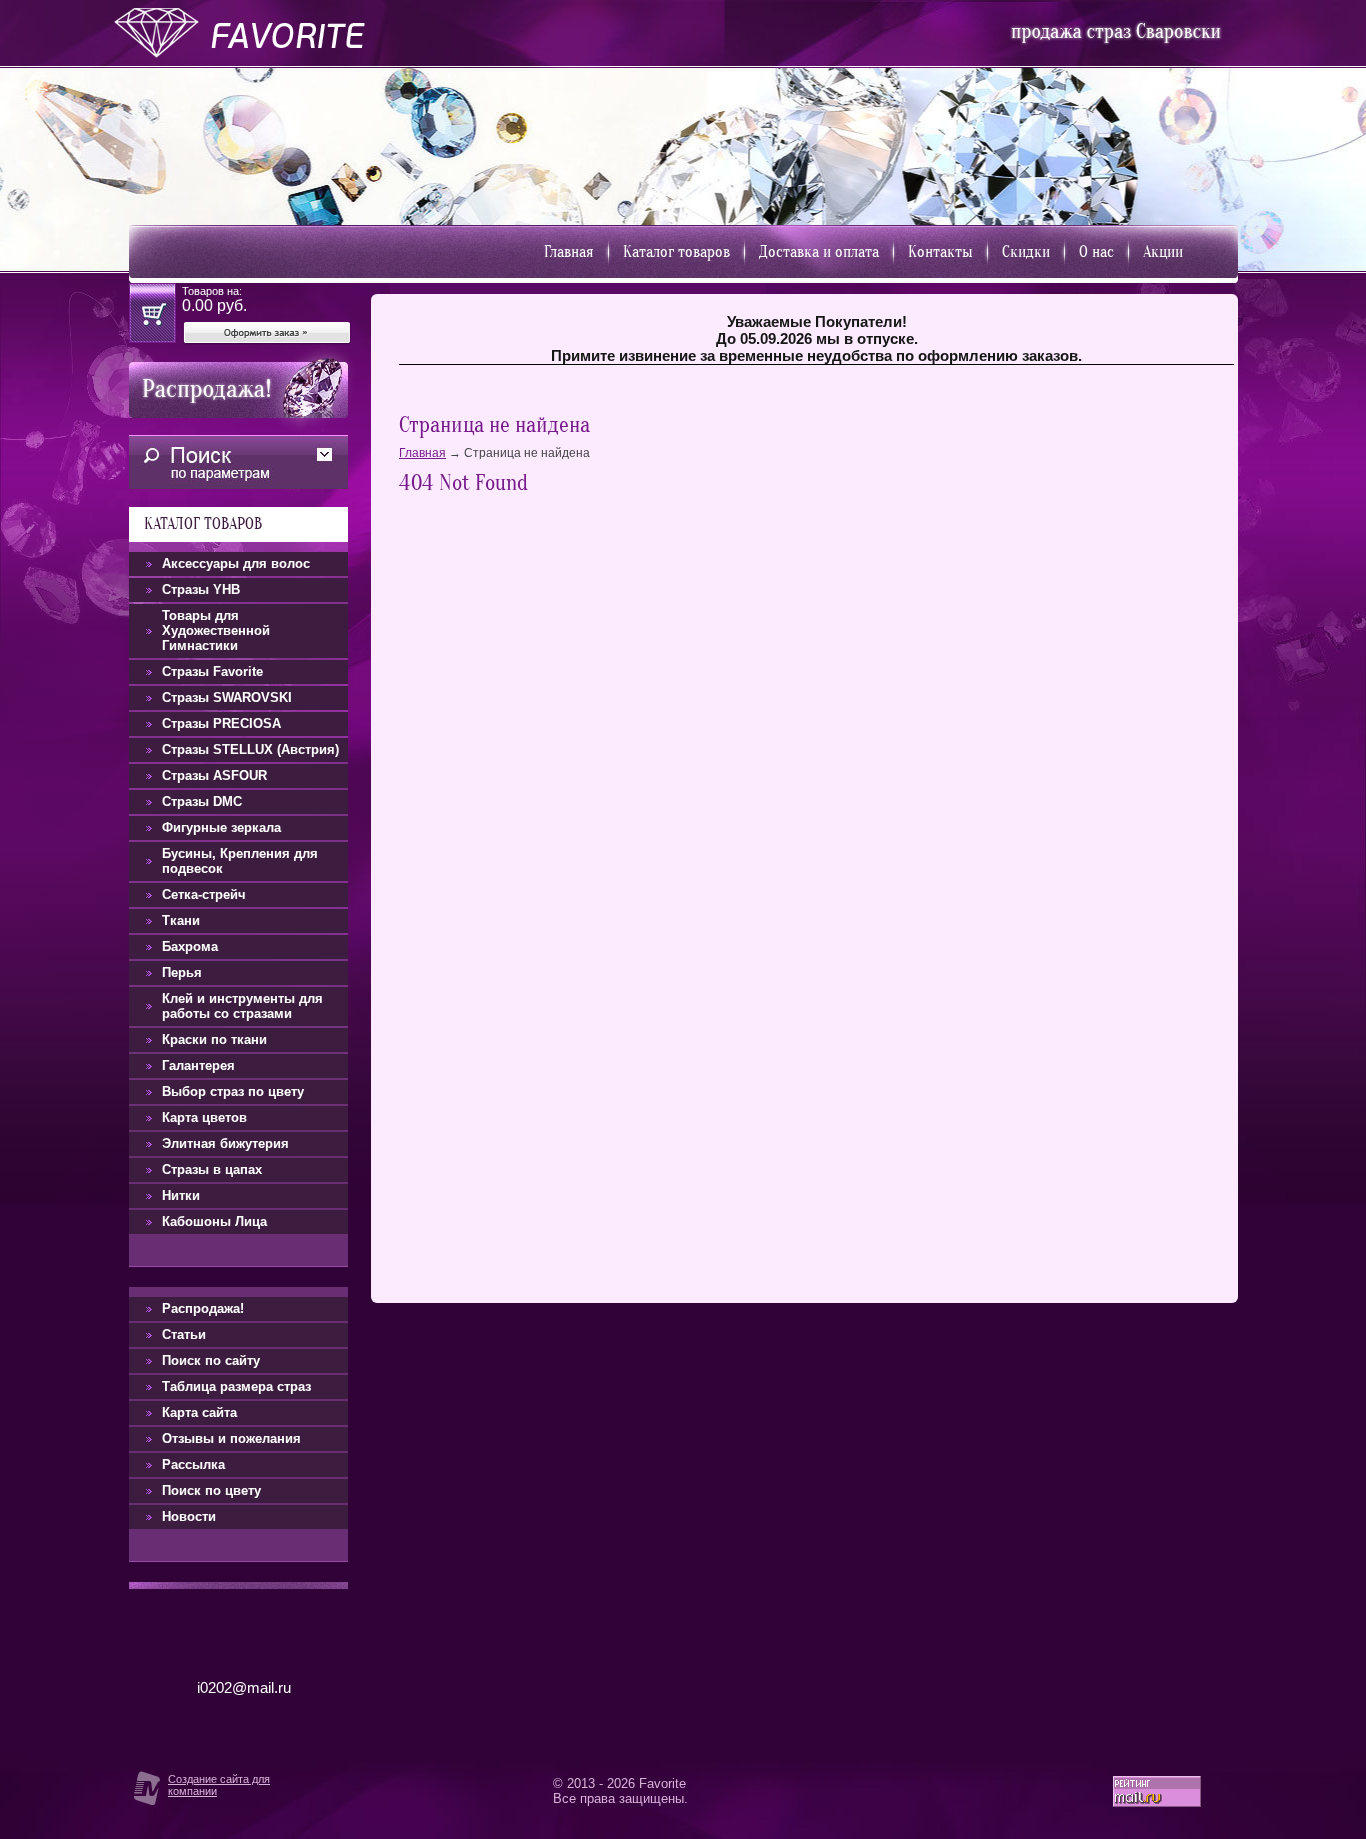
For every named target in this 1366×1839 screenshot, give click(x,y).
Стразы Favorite (212, 671)
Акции (1163, 252)
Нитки (181, 1195)
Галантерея (198, 1065)
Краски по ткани (214, 1039)
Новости (189, 1516)
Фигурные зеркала (221, 827)
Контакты (940, 252)
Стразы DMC (202, 801)
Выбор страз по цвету (233, 1091)
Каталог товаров (676, 252)
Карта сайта (199, 1412)
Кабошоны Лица (214, 1221)
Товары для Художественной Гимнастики (216, 630)
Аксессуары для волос (236, 563)
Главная (569, 252)
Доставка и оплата (819, 252)
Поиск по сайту (211, 1360)
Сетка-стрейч (204, 894)
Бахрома (190, 946)
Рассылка (193, 1464)
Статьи (184, 1334)
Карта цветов (204, 1117)
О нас (1096, 252)
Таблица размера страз (236, 1386)
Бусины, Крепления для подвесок (240, 861)
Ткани (181, 920)
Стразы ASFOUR (214, 775)
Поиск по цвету (211, 1490)
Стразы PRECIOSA (221, 723)
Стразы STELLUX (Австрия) (250, 749)
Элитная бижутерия (225, 1143)
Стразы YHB (201, 589)
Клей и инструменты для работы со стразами (242, 1006)
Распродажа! (203, 1308)
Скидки (1026, 252)
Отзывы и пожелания (231, 1438)
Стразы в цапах (212, 1169)
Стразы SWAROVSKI (227, 697)
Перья (182, 972)
